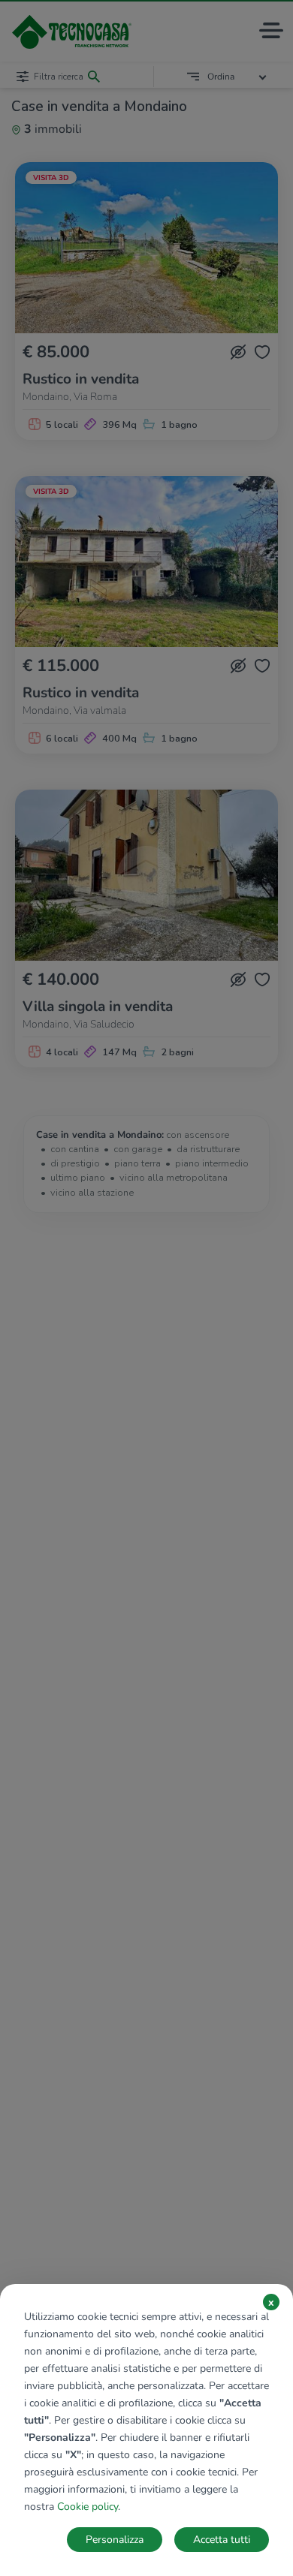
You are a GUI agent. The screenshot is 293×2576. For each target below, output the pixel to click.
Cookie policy (88, 2507)
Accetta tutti (222, 2540)
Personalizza (115, 2540)
